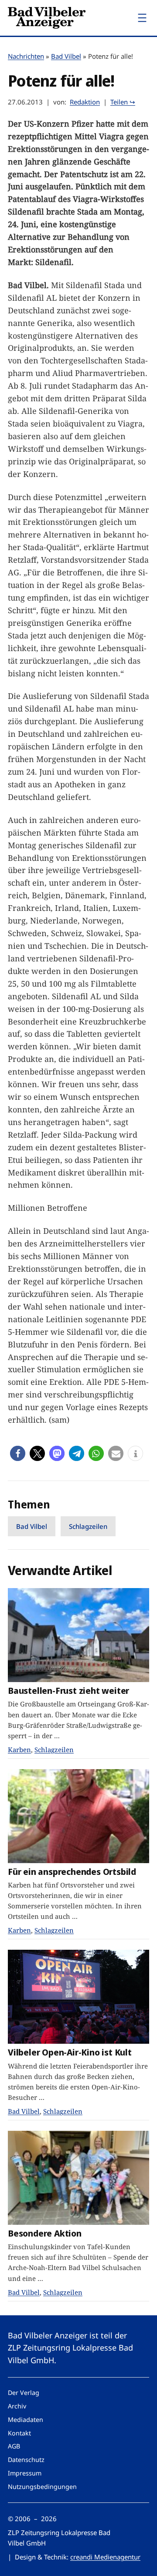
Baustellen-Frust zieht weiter (68, 1691)
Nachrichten (26, 56)
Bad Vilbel (66, 56)
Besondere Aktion (45, 2233)
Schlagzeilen (88, 1526)
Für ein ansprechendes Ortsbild (72, 1872)
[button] (18, 1453)
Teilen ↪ (123, 102)
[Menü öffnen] (142, 18)
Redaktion (85, 102)
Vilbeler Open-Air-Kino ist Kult (70, 2052)
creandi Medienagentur (105, 2557)
